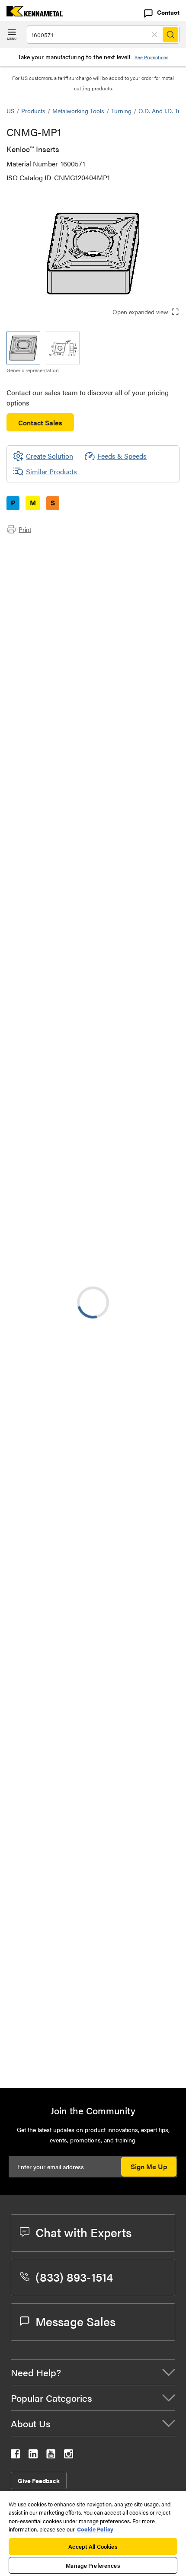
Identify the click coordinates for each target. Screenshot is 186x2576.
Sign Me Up (149, 2166)
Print (25, 529)
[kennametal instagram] (69, 2456)
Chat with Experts (83, 2232)
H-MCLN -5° (95, 1898)
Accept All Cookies (93, 2546)
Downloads (41, 569)
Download (141, 1289)
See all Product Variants (133, 838)
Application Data (49, 558)
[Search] (170, 35)
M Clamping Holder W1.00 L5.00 (125, 1846)
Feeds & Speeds (122, 456)
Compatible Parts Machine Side (71, 579)
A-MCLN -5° (95, 1532)
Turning (121, 111)
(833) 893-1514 (74, 2276)
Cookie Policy (95, 2529)
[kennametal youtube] (51, 2456)
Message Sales (75, 2321)
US (10, 111)
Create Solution (43, 1173)
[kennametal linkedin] (33, 2456)
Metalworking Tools (78, 111)
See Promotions (151, 57)
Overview (38, 548)
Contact (168, 12)
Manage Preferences (93, 2565)
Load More (93, 2052)
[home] (31, 14)
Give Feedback (39, 2480)
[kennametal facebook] (15, 2456)
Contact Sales (40, 423)
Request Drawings (34, 1359)
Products (33, 111)
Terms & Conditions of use (137, 1265)
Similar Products (51, 471)
